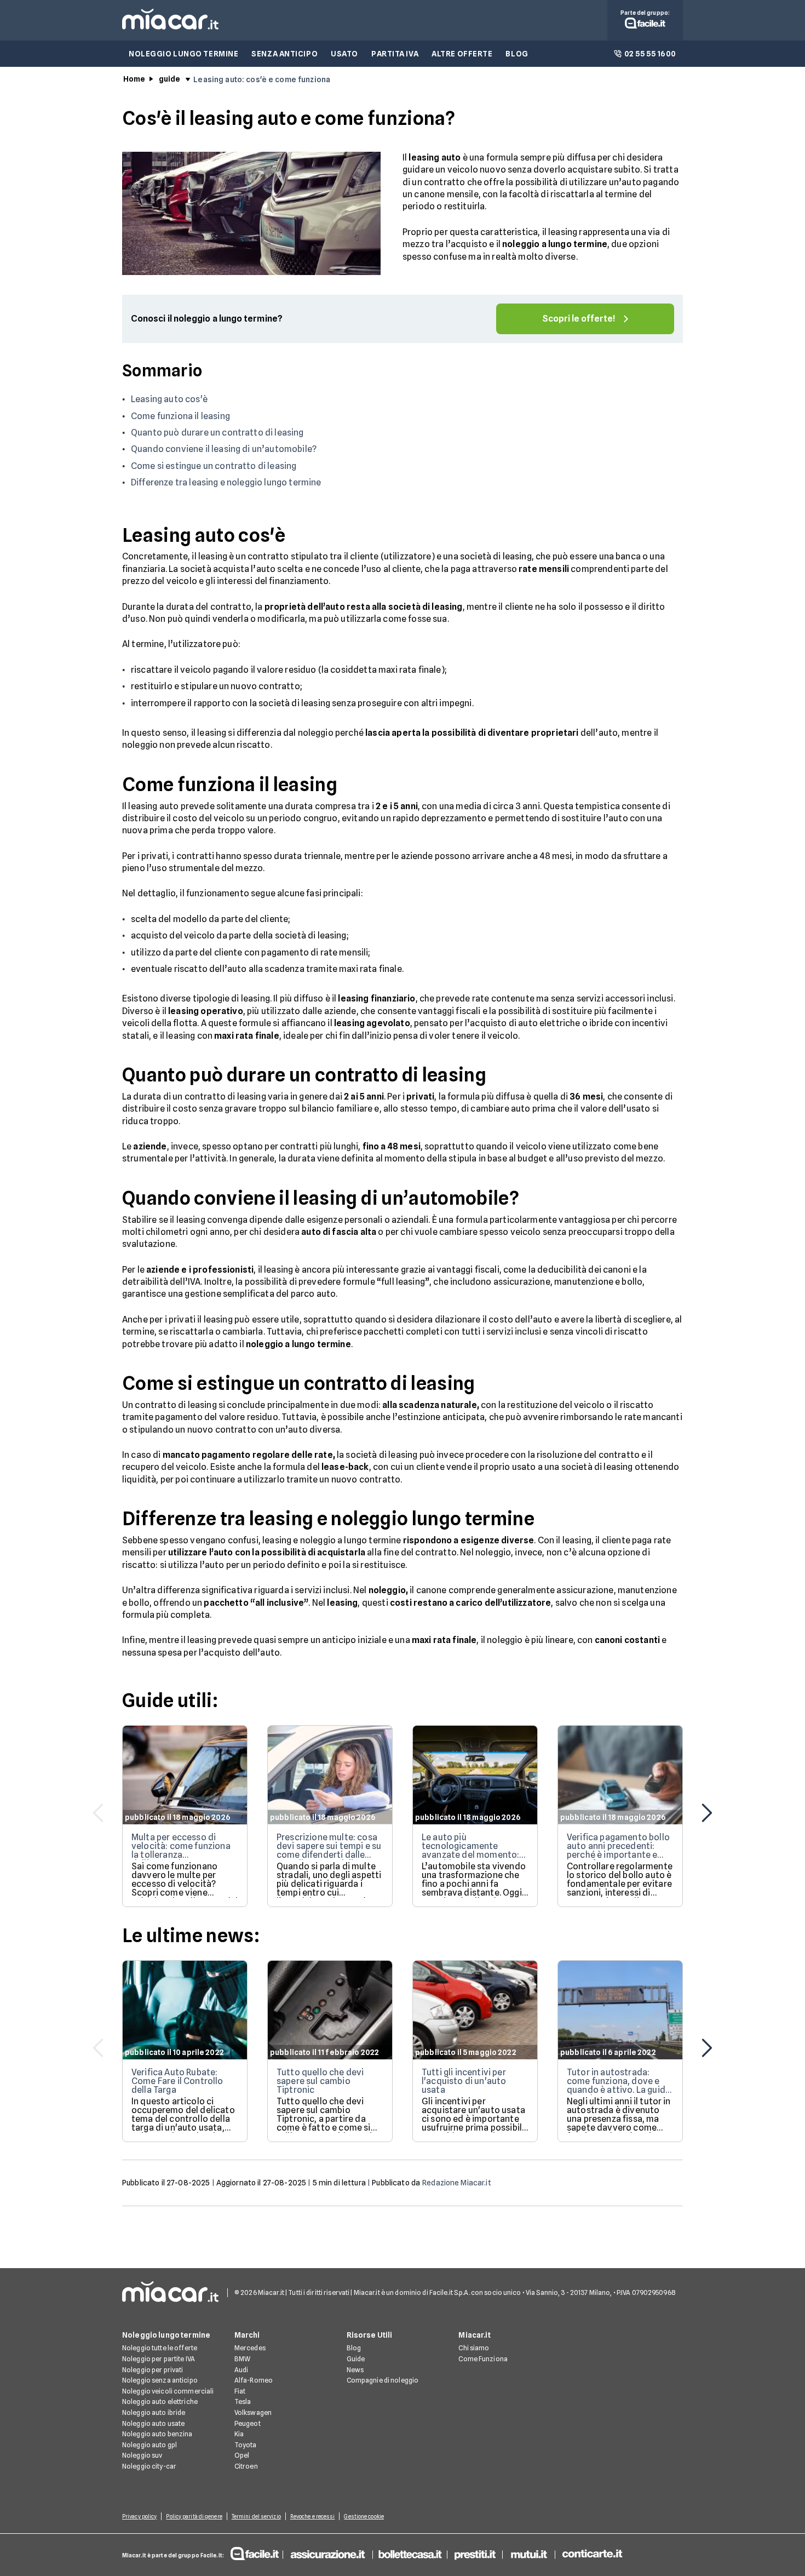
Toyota (246, 2445)
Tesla (243, 2402)
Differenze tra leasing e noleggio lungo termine (226, 482)
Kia (239, 2434)
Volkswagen (253, 2412)
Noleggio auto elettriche (160, 2402)
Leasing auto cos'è (169, 399)
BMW (242, 2359)
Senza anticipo (284, 54)
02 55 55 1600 (650, 54)
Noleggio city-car (149, 2466)
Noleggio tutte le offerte (160, 2348)
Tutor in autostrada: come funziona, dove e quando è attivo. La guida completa (619, 2085)
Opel (242, 2455)
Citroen (246, 2466)
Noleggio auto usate (153, 2423)
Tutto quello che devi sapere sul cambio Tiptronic (320, 2081)
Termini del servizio (256, 2516)
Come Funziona (483, 2359)
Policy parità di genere (194, 2516)
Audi (241, 2370)
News (355, 2370)
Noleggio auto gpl (150, 2445)
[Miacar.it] (170, 27)
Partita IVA (395, 54)
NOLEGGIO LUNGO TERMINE (183, 54)
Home (134, 79)
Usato (344, 54)
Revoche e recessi (313, 2516)
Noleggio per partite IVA (159, 2359)
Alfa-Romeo (254, 2380)
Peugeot (248, 2423)
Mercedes (250, 2348)
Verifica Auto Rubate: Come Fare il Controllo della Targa (177, 2081)
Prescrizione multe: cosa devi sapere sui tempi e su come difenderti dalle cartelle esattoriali (329, 1850)
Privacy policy (139, 2516)
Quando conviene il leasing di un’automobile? (224, 449)
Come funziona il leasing (180, 416)
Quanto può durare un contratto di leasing (217, 433)
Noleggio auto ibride (154, 2412)
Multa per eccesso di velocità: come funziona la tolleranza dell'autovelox (181, 1850)
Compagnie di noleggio (383, 2380)
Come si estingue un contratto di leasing (214, 466)
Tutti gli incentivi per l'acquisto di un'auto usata (464, 2081)
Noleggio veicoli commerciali (168, 2391)
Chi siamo (474, 2348)
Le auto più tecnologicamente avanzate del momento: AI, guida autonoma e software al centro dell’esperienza (470, 1859)
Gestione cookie (364, 2516)
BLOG (517, 54)
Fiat (240, 2391)
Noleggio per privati (153, 2370)
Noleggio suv (142, 2455)
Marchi (247, 2335)
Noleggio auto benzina (157, 2434)
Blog (354, 2348)
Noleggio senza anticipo (160, 2380)
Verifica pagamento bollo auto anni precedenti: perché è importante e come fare (618, 1850)
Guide (356, 2359)
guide (170, 79)
